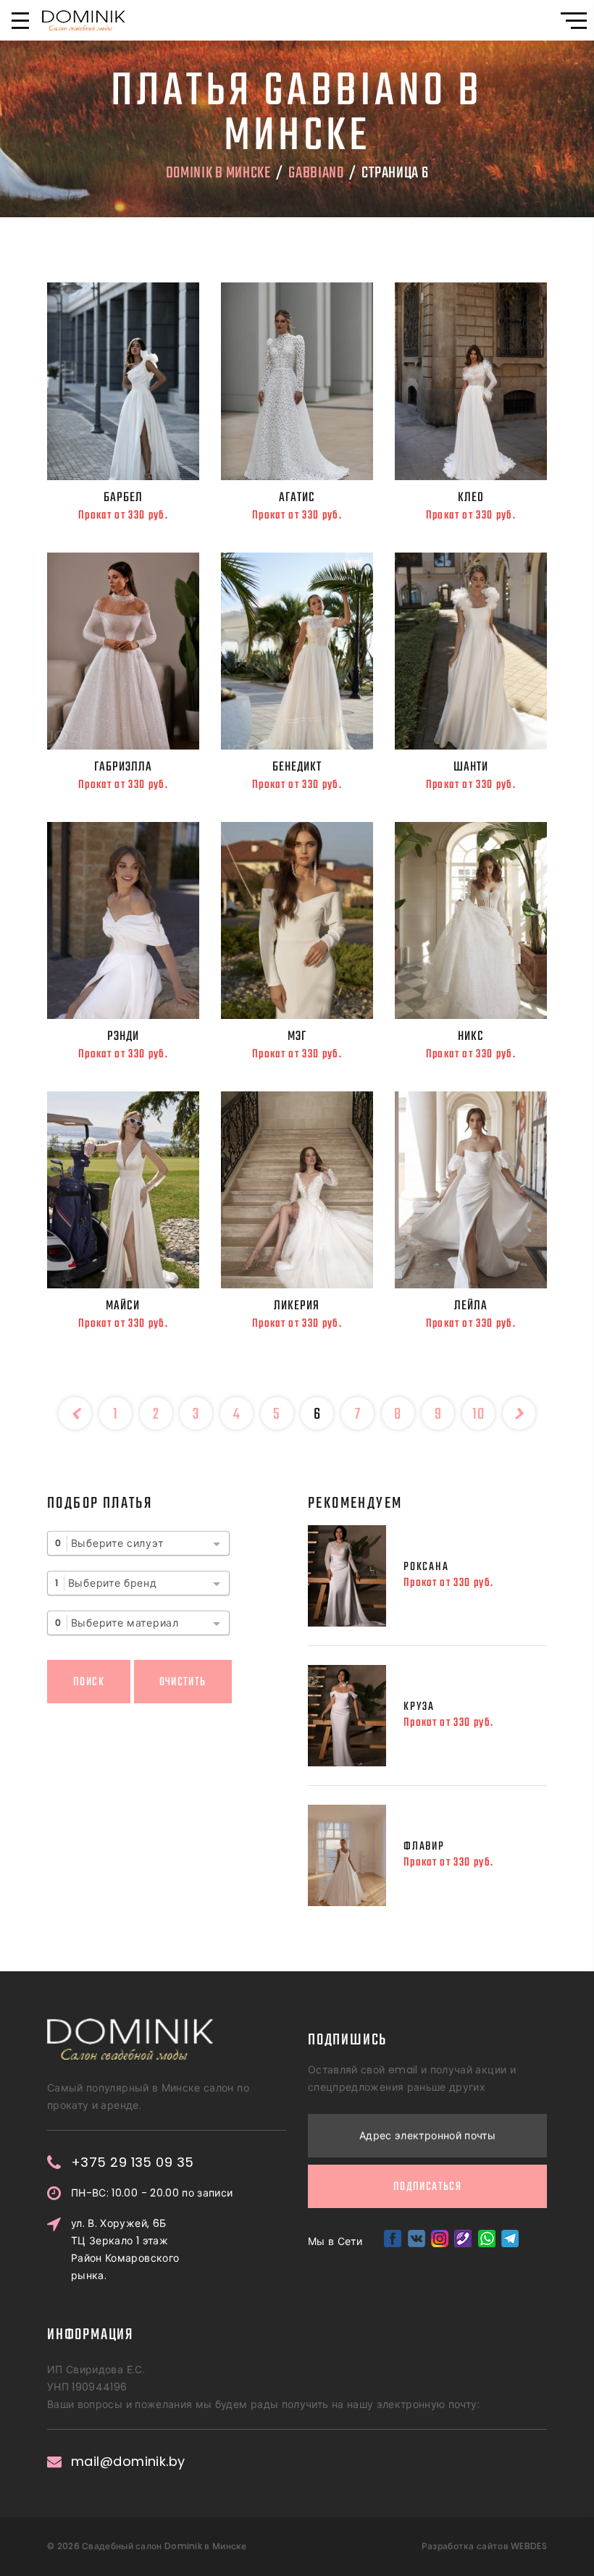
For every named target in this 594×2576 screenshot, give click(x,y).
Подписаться (427, 2187)
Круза (419, 1707)
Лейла (471, 1306)
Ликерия (297, 1306)
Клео (471, 498)
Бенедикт (297, 767)
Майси (123, 1306)
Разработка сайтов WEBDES (484, 2546)
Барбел (123, 498)
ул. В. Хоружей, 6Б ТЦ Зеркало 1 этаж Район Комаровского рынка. (125, 2249)
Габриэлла (123, 767)
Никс (471, 1036)
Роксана (426, 1567)
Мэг (297, 1036)
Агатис (297, 498)
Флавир (424, 1847)
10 (478, 1414)
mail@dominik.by (128, 2462)
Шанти (471, 767)
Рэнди (123, 1036)
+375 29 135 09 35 (133, 2162)
